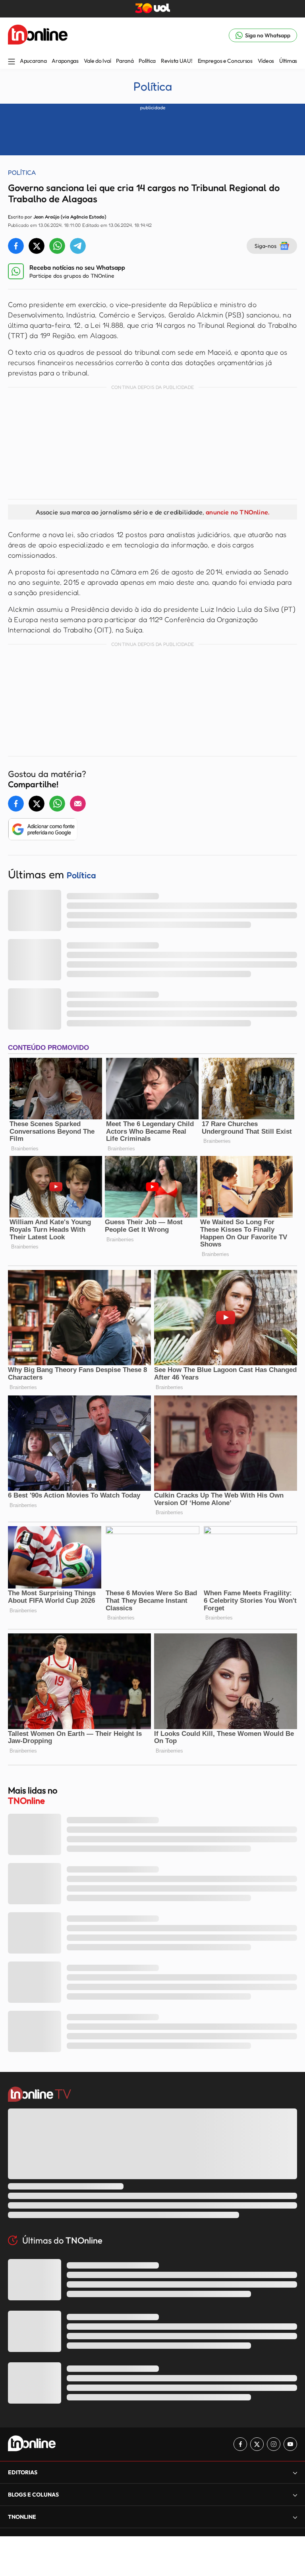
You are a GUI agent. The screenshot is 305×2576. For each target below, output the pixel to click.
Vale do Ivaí (97, 61)
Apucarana (33, 61)
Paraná (125, 61)
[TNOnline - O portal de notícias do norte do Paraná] (38, 35)
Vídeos (266, 61)
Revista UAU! (177, 61)
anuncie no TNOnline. (237, 512)
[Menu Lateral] (12, 62)
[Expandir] (295, 2517)
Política (147, 61)
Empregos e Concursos (225, 61)
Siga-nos (265, 246)
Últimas (288, 61)
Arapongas (65, 61)
